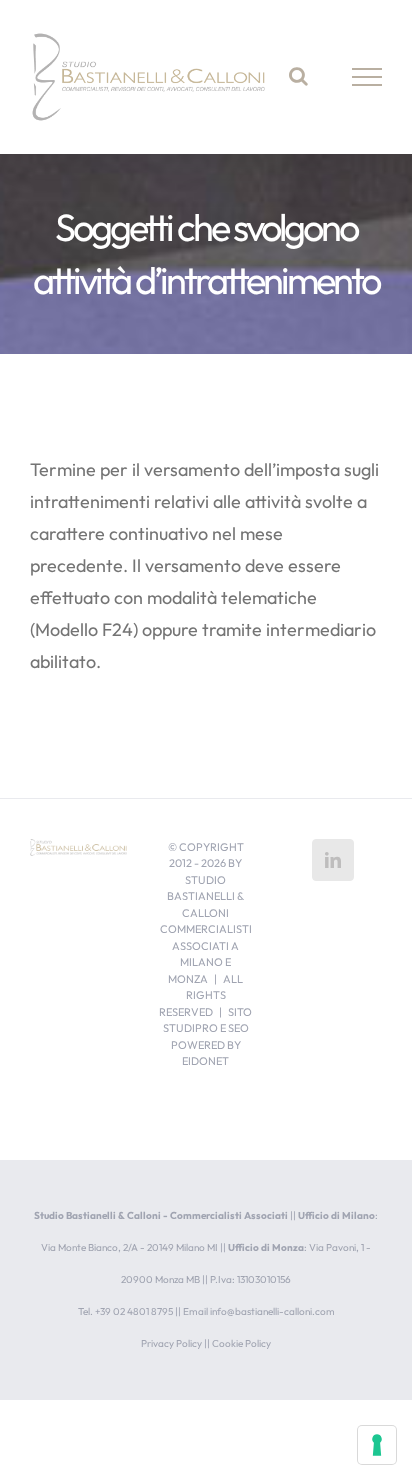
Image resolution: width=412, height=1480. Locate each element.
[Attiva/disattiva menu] (367, 77)
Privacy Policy (171, 1343)
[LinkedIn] (333, 860)
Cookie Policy (241, 1343)
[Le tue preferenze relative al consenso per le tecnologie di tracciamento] (377, 1445)
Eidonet (205, 1061)
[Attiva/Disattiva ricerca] (298, 76)
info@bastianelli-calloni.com (272, 1311)
